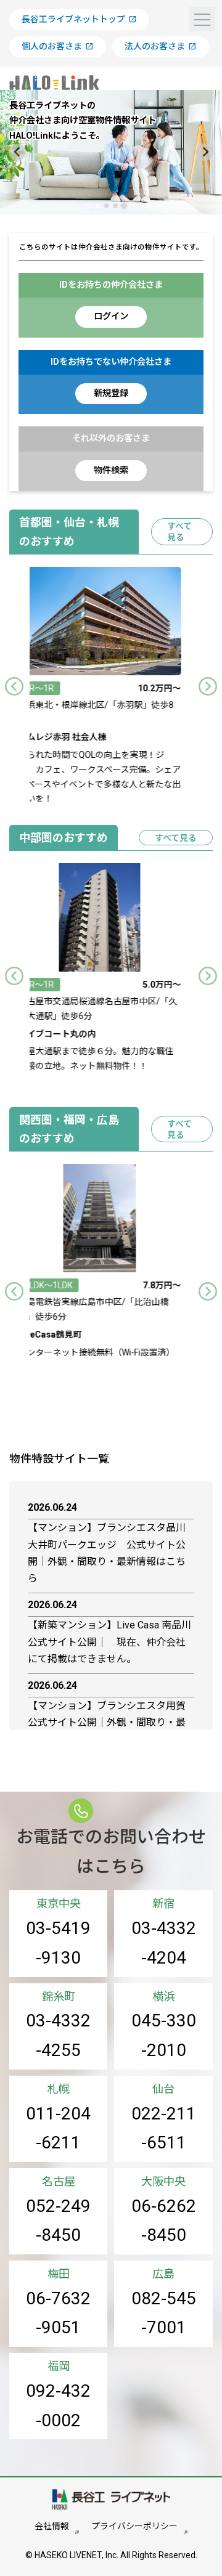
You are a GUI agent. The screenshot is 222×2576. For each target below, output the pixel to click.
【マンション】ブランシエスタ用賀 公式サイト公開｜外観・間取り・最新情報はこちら (111, 1722)
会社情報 (52, 2526)
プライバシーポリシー (134, 2526)
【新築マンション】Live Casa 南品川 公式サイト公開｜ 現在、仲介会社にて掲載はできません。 (111, 1642)
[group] (113, 687)
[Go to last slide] (17, 152)
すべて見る (179, 532)
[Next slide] (205, 152)
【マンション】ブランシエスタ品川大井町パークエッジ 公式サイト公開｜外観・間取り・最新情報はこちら (107, 1553)
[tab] (98, 205)
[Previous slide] (14, 686)
